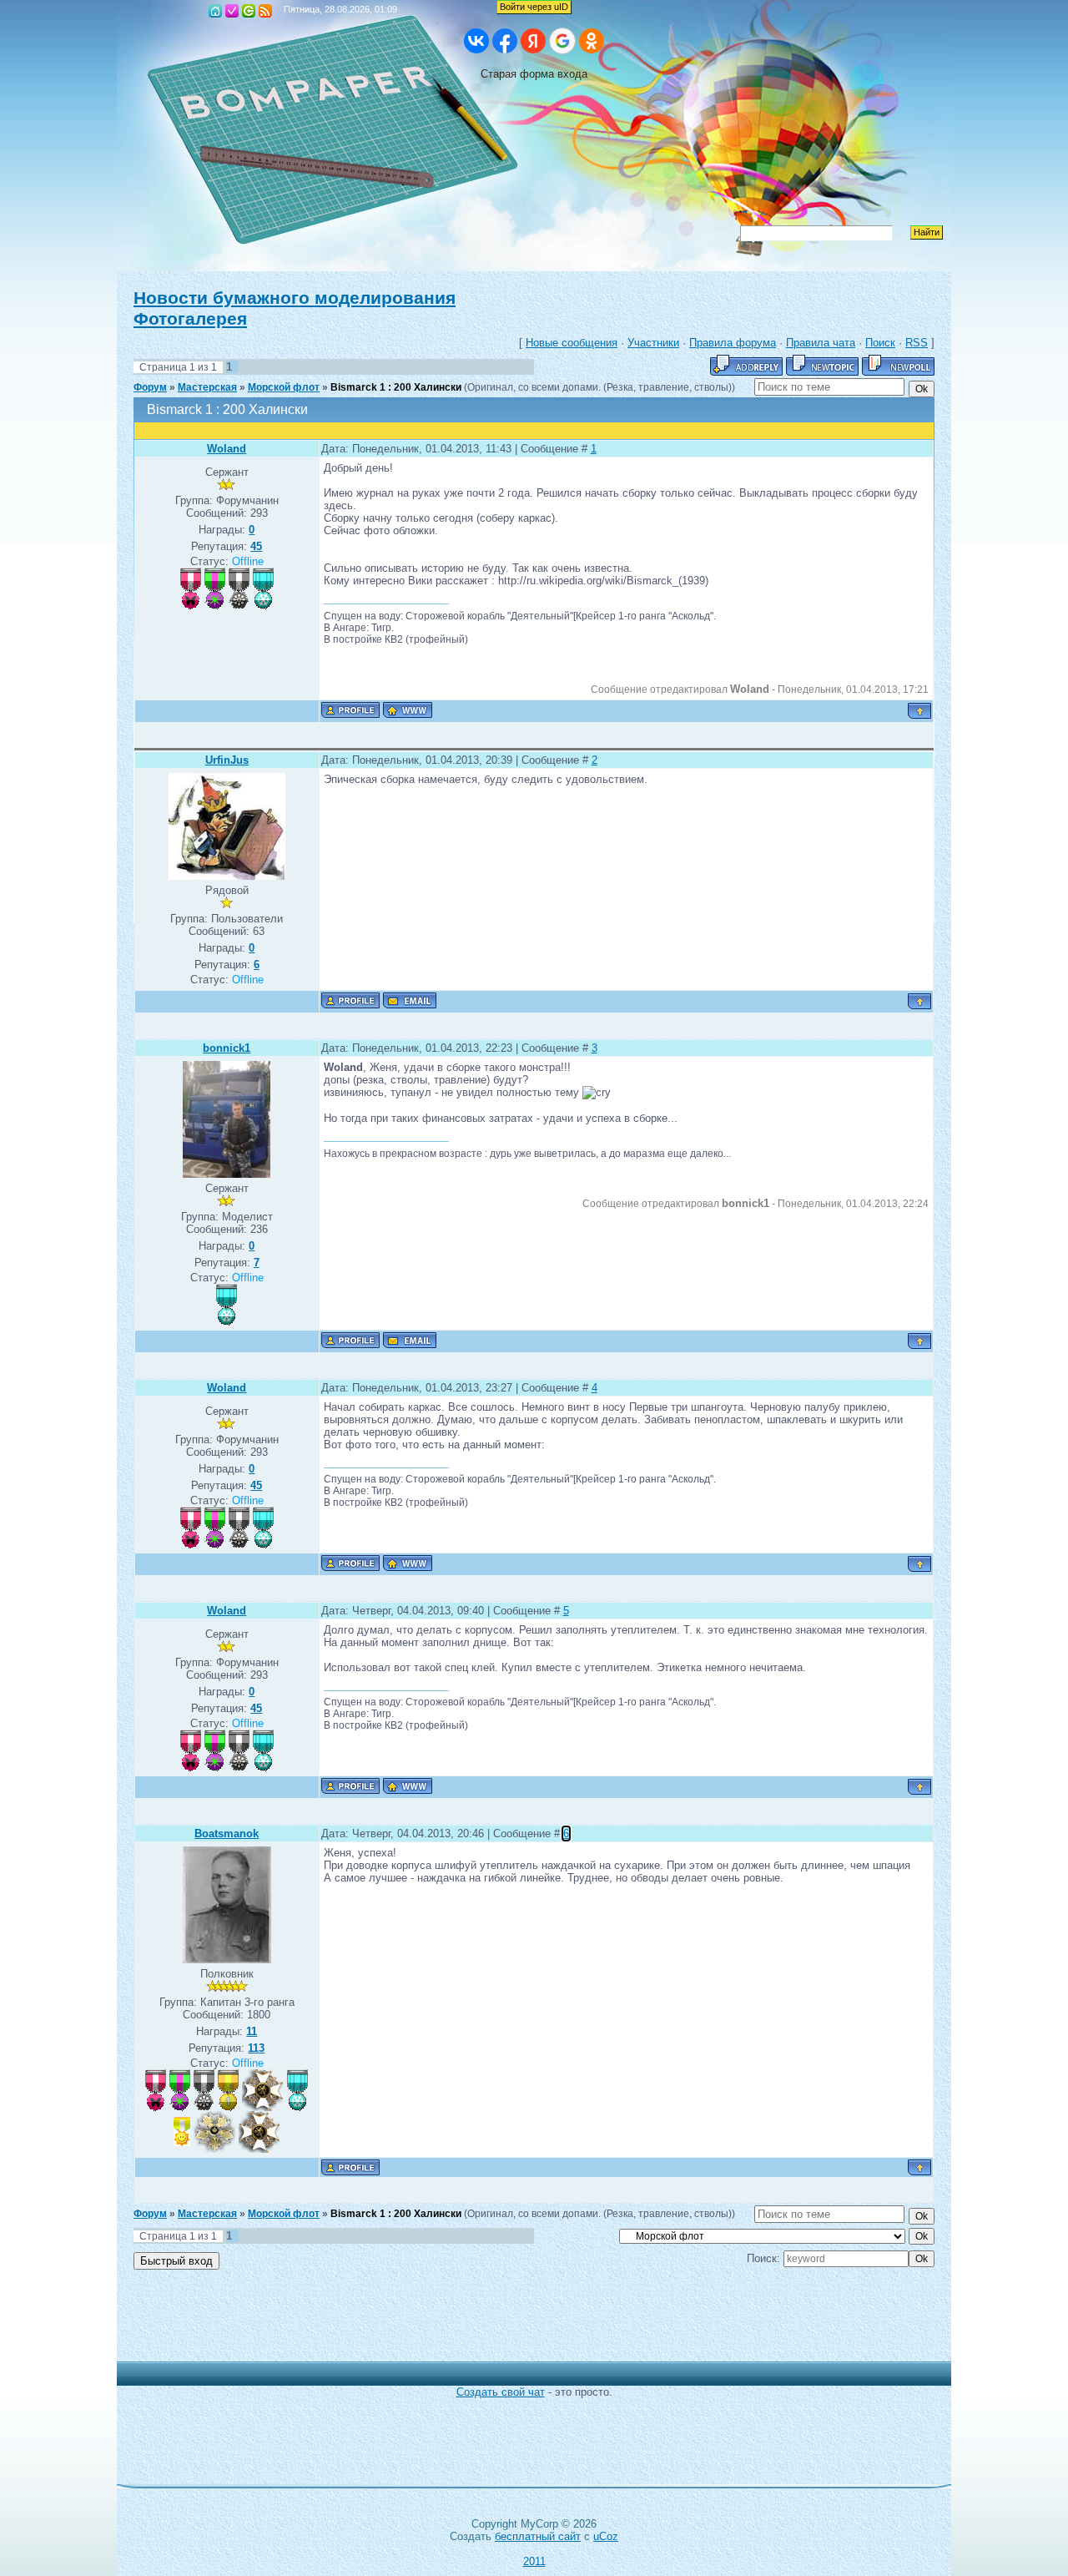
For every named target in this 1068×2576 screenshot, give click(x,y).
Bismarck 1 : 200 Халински (396, 387)
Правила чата (821, 343)
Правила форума (733, 343)
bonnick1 (227, 1048)
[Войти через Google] (562, 41)
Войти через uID (534, 7)
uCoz (606, 2536)
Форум (150, 387)
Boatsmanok (227, 1834)
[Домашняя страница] (408, 710)
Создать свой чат (501, 2392)
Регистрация (232, 11)
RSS (265, 11)
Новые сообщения (572, 343)
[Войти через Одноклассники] (592, 41)
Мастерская (207, 387)
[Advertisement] (521, 2324)
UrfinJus (227, 760)
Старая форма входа (534, 74)
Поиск (880, 343)
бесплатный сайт (538, 2536)
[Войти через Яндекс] (533, 41)
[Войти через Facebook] (505, 41)
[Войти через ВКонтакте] (476, 41)
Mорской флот (284, 387)
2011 (534, 2561)
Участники (653, 343)
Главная (215, 11)
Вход (249, 11)
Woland (227, 449)
